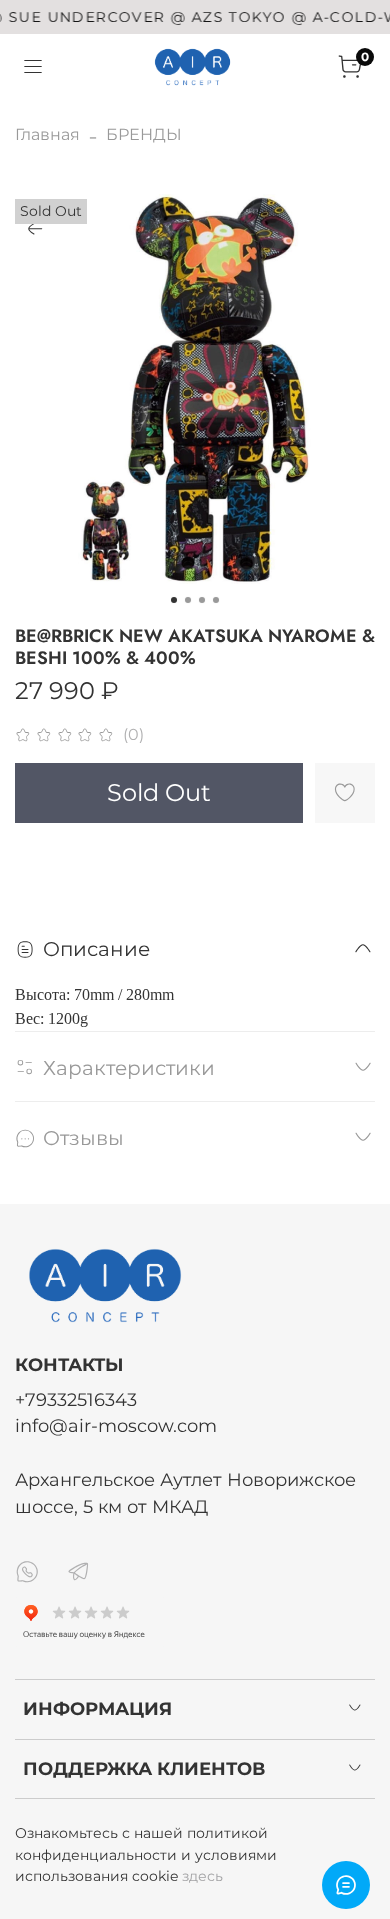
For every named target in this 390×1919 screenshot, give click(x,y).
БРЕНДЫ (144, 134)
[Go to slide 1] (174, 600)
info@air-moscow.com (116, 1425)
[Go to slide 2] (188, 600)
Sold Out (159, 792)
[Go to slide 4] (216, 600)
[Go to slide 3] (202, 600)
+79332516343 (76, 1399)
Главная (47, 134)
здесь (202, 1876)
